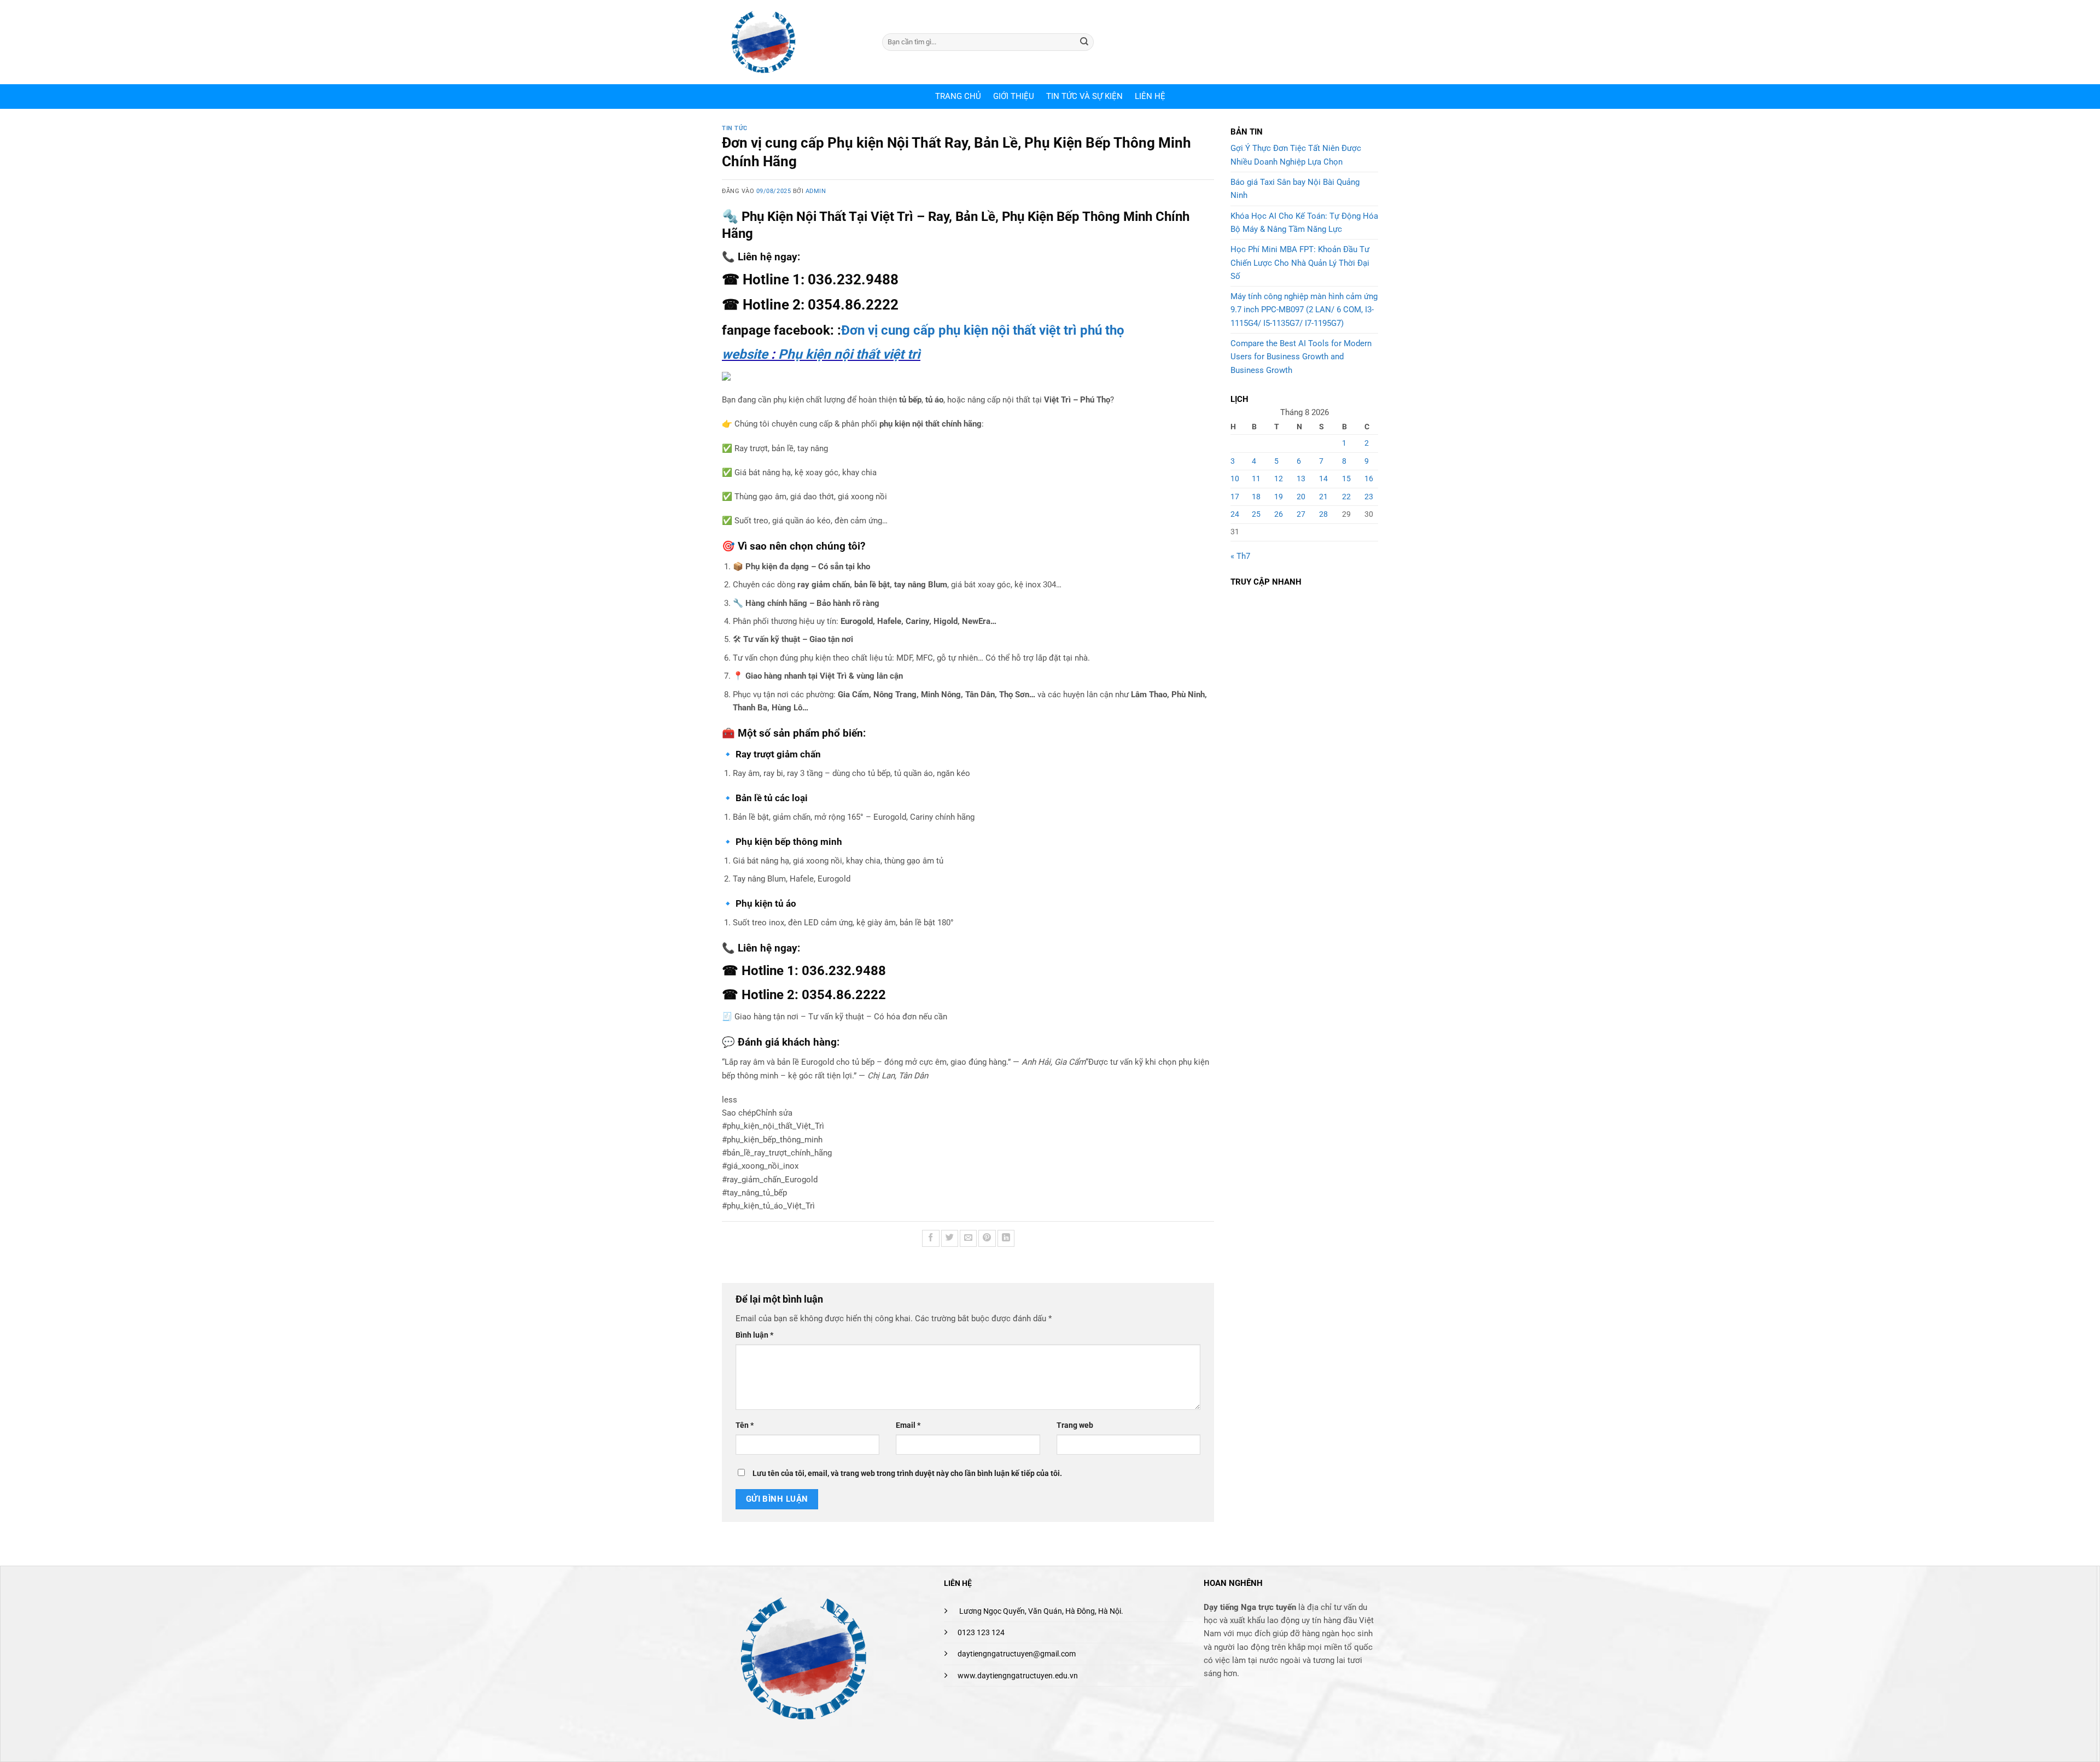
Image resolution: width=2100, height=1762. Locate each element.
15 (1346, 479)
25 (1256, 514)
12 (1279, 479)
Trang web (1075, 1425)
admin (816, 191)
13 (1301, 479)
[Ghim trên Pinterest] (987, 1238)
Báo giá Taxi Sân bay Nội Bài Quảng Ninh (1295, 189)
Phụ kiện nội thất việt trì (849, 354)
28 (1323, 514)
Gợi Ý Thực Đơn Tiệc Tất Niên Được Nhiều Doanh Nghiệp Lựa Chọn (1296, 155)
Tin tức (735, 128)
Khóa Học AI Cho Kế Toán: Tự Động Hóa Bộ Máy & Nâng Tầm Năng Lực (1304, 223)
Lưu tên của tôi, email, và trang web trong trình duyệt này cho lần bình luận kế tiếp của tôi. (907, 1473)
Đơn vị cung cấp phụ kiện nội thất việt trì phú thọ (983, 330)
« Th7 (1240, 556)
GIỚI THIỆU (1014, 96)
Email (908, 1425)
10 (1235, 479)
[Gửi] (1084, 42)
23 (1369, 497)
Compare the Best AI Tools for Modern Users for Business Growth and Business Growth (1301, 357)
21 (1323, 497)
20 (1301, 497)
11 (1256, 479)
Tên (745, 1425)
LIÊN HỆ (1150, 96)
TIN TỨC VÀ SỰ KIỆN (1084, 96)
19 (1279, 497)
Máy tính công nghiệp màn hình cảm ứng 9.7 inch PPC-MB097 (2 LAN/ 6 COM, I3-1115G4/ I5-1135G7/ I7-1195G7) (1304, 310)
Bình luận (754, 1335)
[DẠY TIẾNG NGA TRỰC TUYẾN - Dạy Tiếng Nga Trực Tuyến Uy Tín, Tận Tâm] (794, 42)
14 (1323, 479)
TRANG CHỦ (958, 96)
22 (1346, 497)
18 (1256, 497)
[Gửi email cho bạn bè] (968, 1238)
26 (1279, 514)
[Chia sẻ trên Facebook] (931, 1238)
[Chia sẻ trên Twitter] (950, 1238)
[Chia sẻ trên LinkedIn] (1006, 1238)
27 (1301, 514)
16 (1369, 479)
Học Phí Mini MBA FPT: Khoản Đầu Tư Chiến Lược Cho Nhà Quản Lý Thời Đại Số (1300, 263)
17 (1235, 497)
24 (1235, 514)
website (745, 354)
